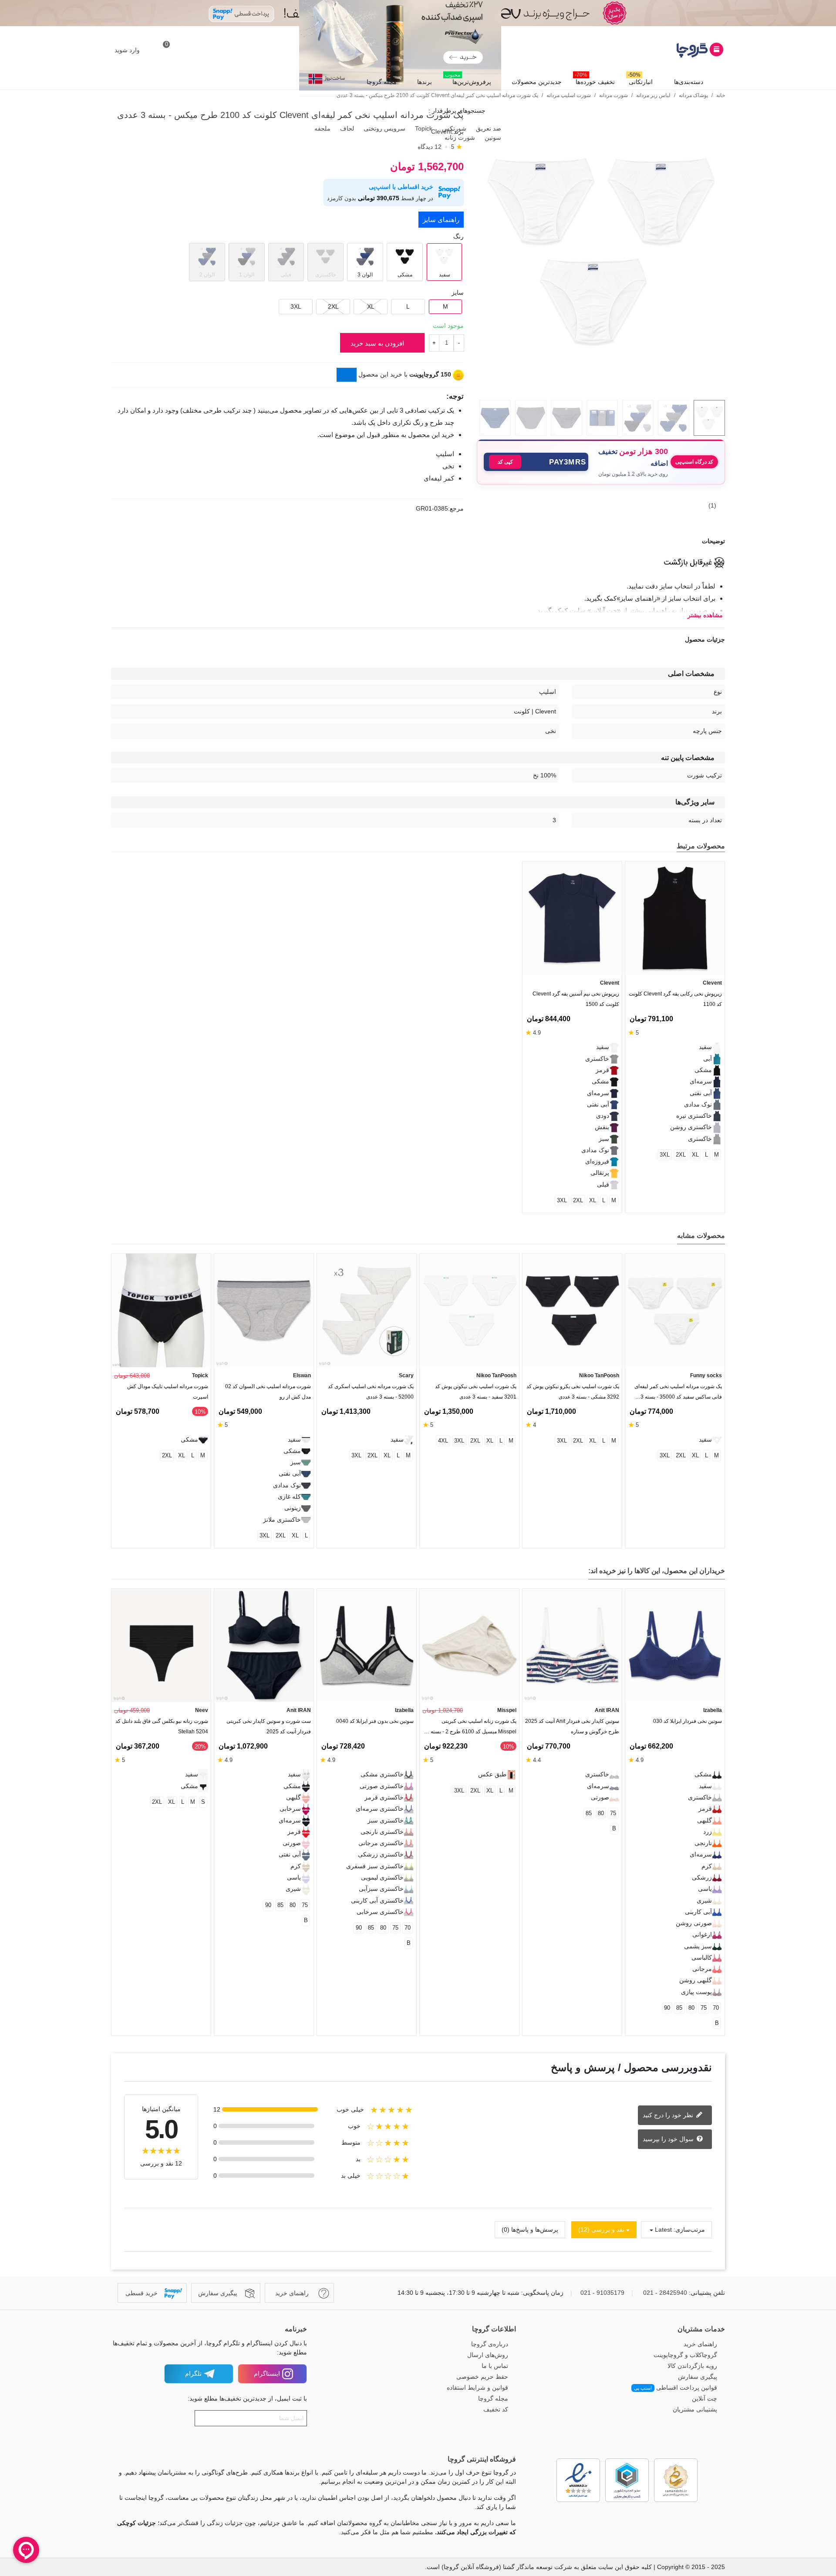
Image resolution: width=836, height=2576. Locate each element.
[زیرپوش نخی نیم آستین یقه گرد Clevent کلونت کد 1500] (572, 918)
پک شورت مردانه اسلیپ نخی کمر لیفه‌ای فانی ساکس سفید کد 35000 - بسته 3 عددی (678, 1394)
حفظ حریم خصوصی (482, 2377)
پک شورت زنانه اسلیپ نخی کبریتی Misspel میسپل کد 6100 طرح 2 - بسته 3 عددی (471, 1728)
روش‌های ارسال (488, 2355)
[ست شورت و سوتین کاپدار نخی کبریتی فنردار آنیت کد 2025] (264, 1646)
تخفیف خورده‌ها (595, 80)
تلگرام (193, 2374)
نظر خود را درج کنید (669, 2115)
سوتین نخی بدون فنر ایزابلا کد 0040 (375, 1721)
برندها (425, 82)
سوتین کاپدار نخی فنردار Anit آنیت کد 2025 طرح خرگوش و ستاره (572, 1726)
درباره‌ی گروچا (490, 2344)
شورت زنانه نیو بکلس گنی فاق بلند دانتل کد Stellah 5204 (162, 1726)
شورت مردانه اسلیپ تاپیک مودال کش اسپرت (168, 1392)
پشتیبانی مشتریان (695, 2409)
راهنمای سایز (441, 220)
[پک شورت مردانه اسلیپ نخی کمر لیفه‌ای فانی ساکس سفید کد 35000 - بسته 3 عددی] (675, 1310)
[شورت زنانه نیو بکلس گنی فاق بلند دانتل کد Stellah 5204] (161, 1646)
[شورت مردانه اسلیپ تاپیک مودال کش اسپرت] (161, 1310)
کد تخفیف (496, 2409)
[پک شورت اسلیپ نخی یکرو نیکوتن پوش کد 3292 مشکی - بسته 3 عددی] (572, 1310)
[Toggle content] (347, 375)
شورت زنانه (459, 138)
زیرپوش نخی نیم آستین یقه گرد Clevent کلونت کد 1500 (576, 999)
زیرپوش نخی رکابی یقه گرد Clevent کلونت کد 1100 (675, 999)
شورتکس (453, 128)
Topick (423, 128)
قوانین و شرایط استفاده (477, 2388)
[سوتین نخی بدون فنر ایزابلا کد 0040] (367, 1646)
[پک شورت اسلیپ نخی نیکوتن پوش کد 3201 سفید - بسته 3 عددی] (469, 1310)
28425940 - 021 (665, 2293)
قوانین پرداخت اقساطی (676, 2388)
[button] (536, 462)
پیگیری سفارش (698, 2377)
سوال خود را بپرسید (669, 2139)
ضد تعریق (488, 128)
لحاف (346, 128)
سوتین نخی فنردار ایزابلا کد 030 (688, 1721)
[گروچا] (677, 50)
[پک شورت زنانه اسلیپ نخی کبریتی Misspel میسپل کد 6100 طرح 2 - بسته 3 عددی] (469, 1646)
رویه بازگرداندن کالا (692, 2366)
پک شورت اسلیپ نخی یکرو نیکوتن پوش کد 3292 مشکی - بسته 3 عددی (573, 1392)
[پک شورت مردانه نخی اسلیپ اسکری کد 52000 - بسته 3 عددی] (367, 1310)
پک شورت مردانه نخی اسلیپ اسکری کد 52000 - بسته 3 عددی (371, 1392)
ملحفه (322, 128)
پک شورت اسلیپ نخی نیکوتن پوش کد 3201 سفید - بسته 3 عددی (476, 1392)
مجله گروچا (382, 82)
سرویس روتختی (384, 128)
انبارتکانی (640, 80)
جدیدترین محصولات (537, 82)
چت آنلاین (705, 2398)
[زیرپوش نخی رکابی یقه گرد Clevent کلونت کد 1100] (675, 918)
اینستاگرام (267, 2374)
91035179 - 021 (602, 2293)
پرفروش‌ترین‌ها (468, 80)
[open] (418, 541)
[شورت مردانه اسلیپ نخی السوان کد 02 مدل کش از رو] (264, 1310)
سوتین (492, 138)
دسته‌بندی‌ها (689, 82)
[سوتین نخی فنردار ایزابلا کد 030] (675, 1646)
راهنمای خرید (700, 2344)
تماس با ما (495, 2366)
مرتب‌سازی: (689, 2230)
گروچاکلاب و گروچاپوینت (685, 2355)
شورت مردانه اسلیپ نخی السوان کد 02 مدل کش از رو (268, 1392)
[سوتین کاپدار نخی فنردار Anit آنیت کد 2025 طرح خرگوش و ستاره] (572, 1646)
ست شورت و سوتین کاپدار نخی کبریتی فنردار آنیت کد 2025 (269, 1726)
